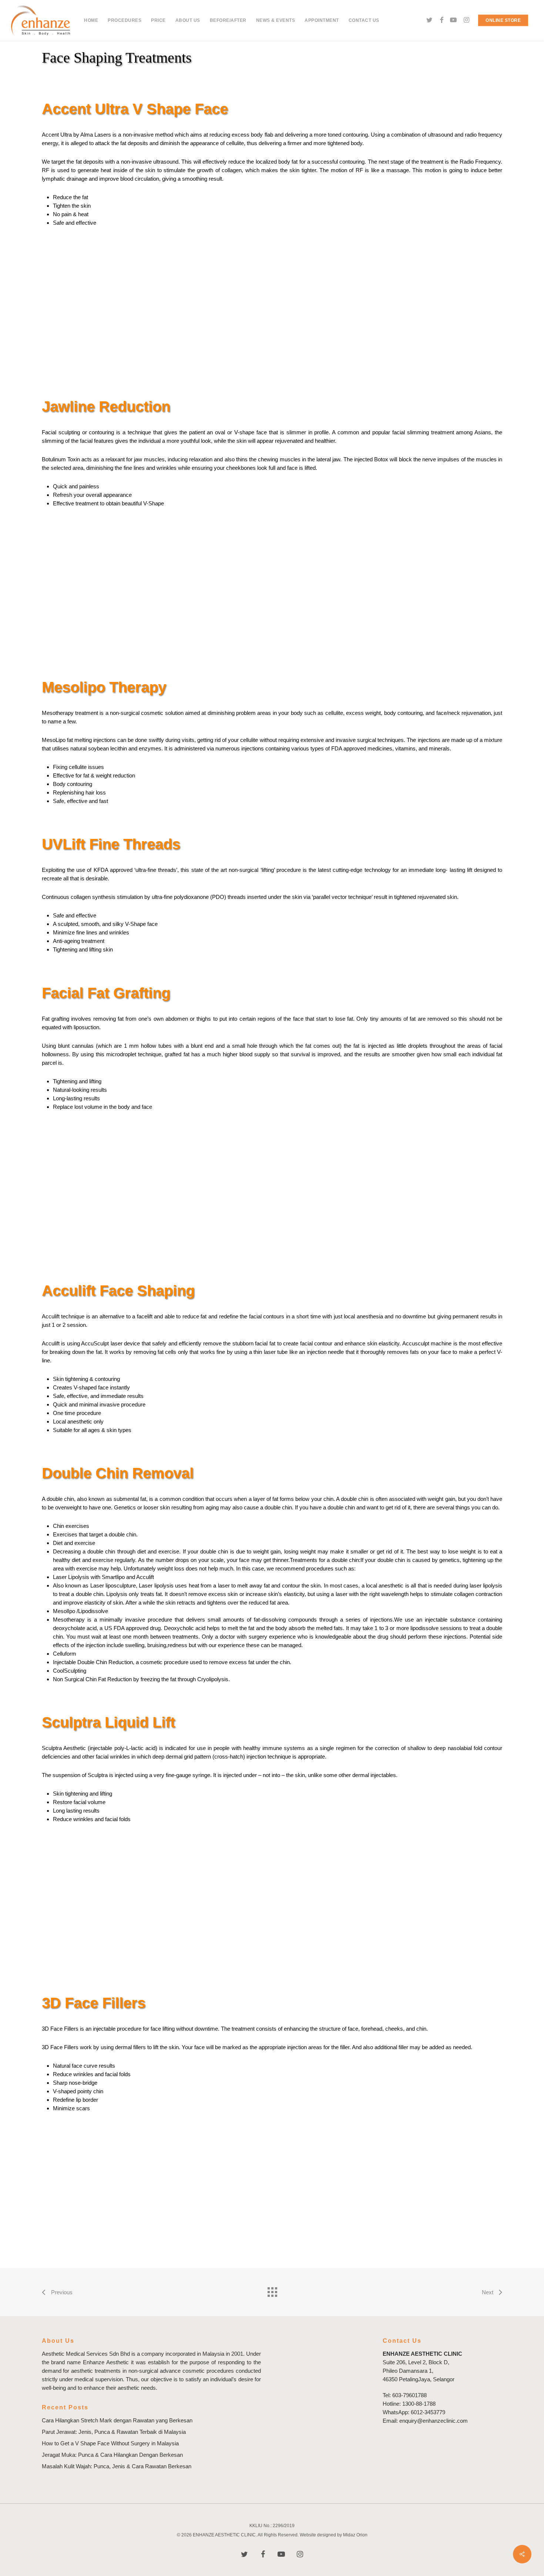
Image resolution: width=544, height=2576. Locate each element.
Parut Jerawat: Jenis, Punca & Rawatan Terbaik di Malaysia (114, 2432)
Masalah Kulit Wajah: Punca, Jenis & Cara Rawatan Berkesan (117, 2466)
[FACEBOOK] (441, 20)
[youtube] (281, 2554)
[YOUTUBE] (453, 20)
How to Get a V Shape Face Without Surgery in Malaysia (110, 2443)
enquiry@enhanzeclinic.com (434, 2421)
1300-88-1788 (419, 2404)
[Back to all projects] (272, 2290)
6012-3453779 (428, 2412)
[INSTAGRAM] (467, 20)
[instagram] (300, 2554)
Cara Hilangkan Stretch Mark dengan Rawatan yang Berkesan (117, 2420)
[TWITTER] (430, 20)
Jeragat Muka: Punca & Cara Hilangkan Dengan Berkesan (112, 2455)
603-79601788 (409, 2395)
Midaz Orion (355, 2535)
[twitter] (244, 2554)
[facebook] (263, 2554)
